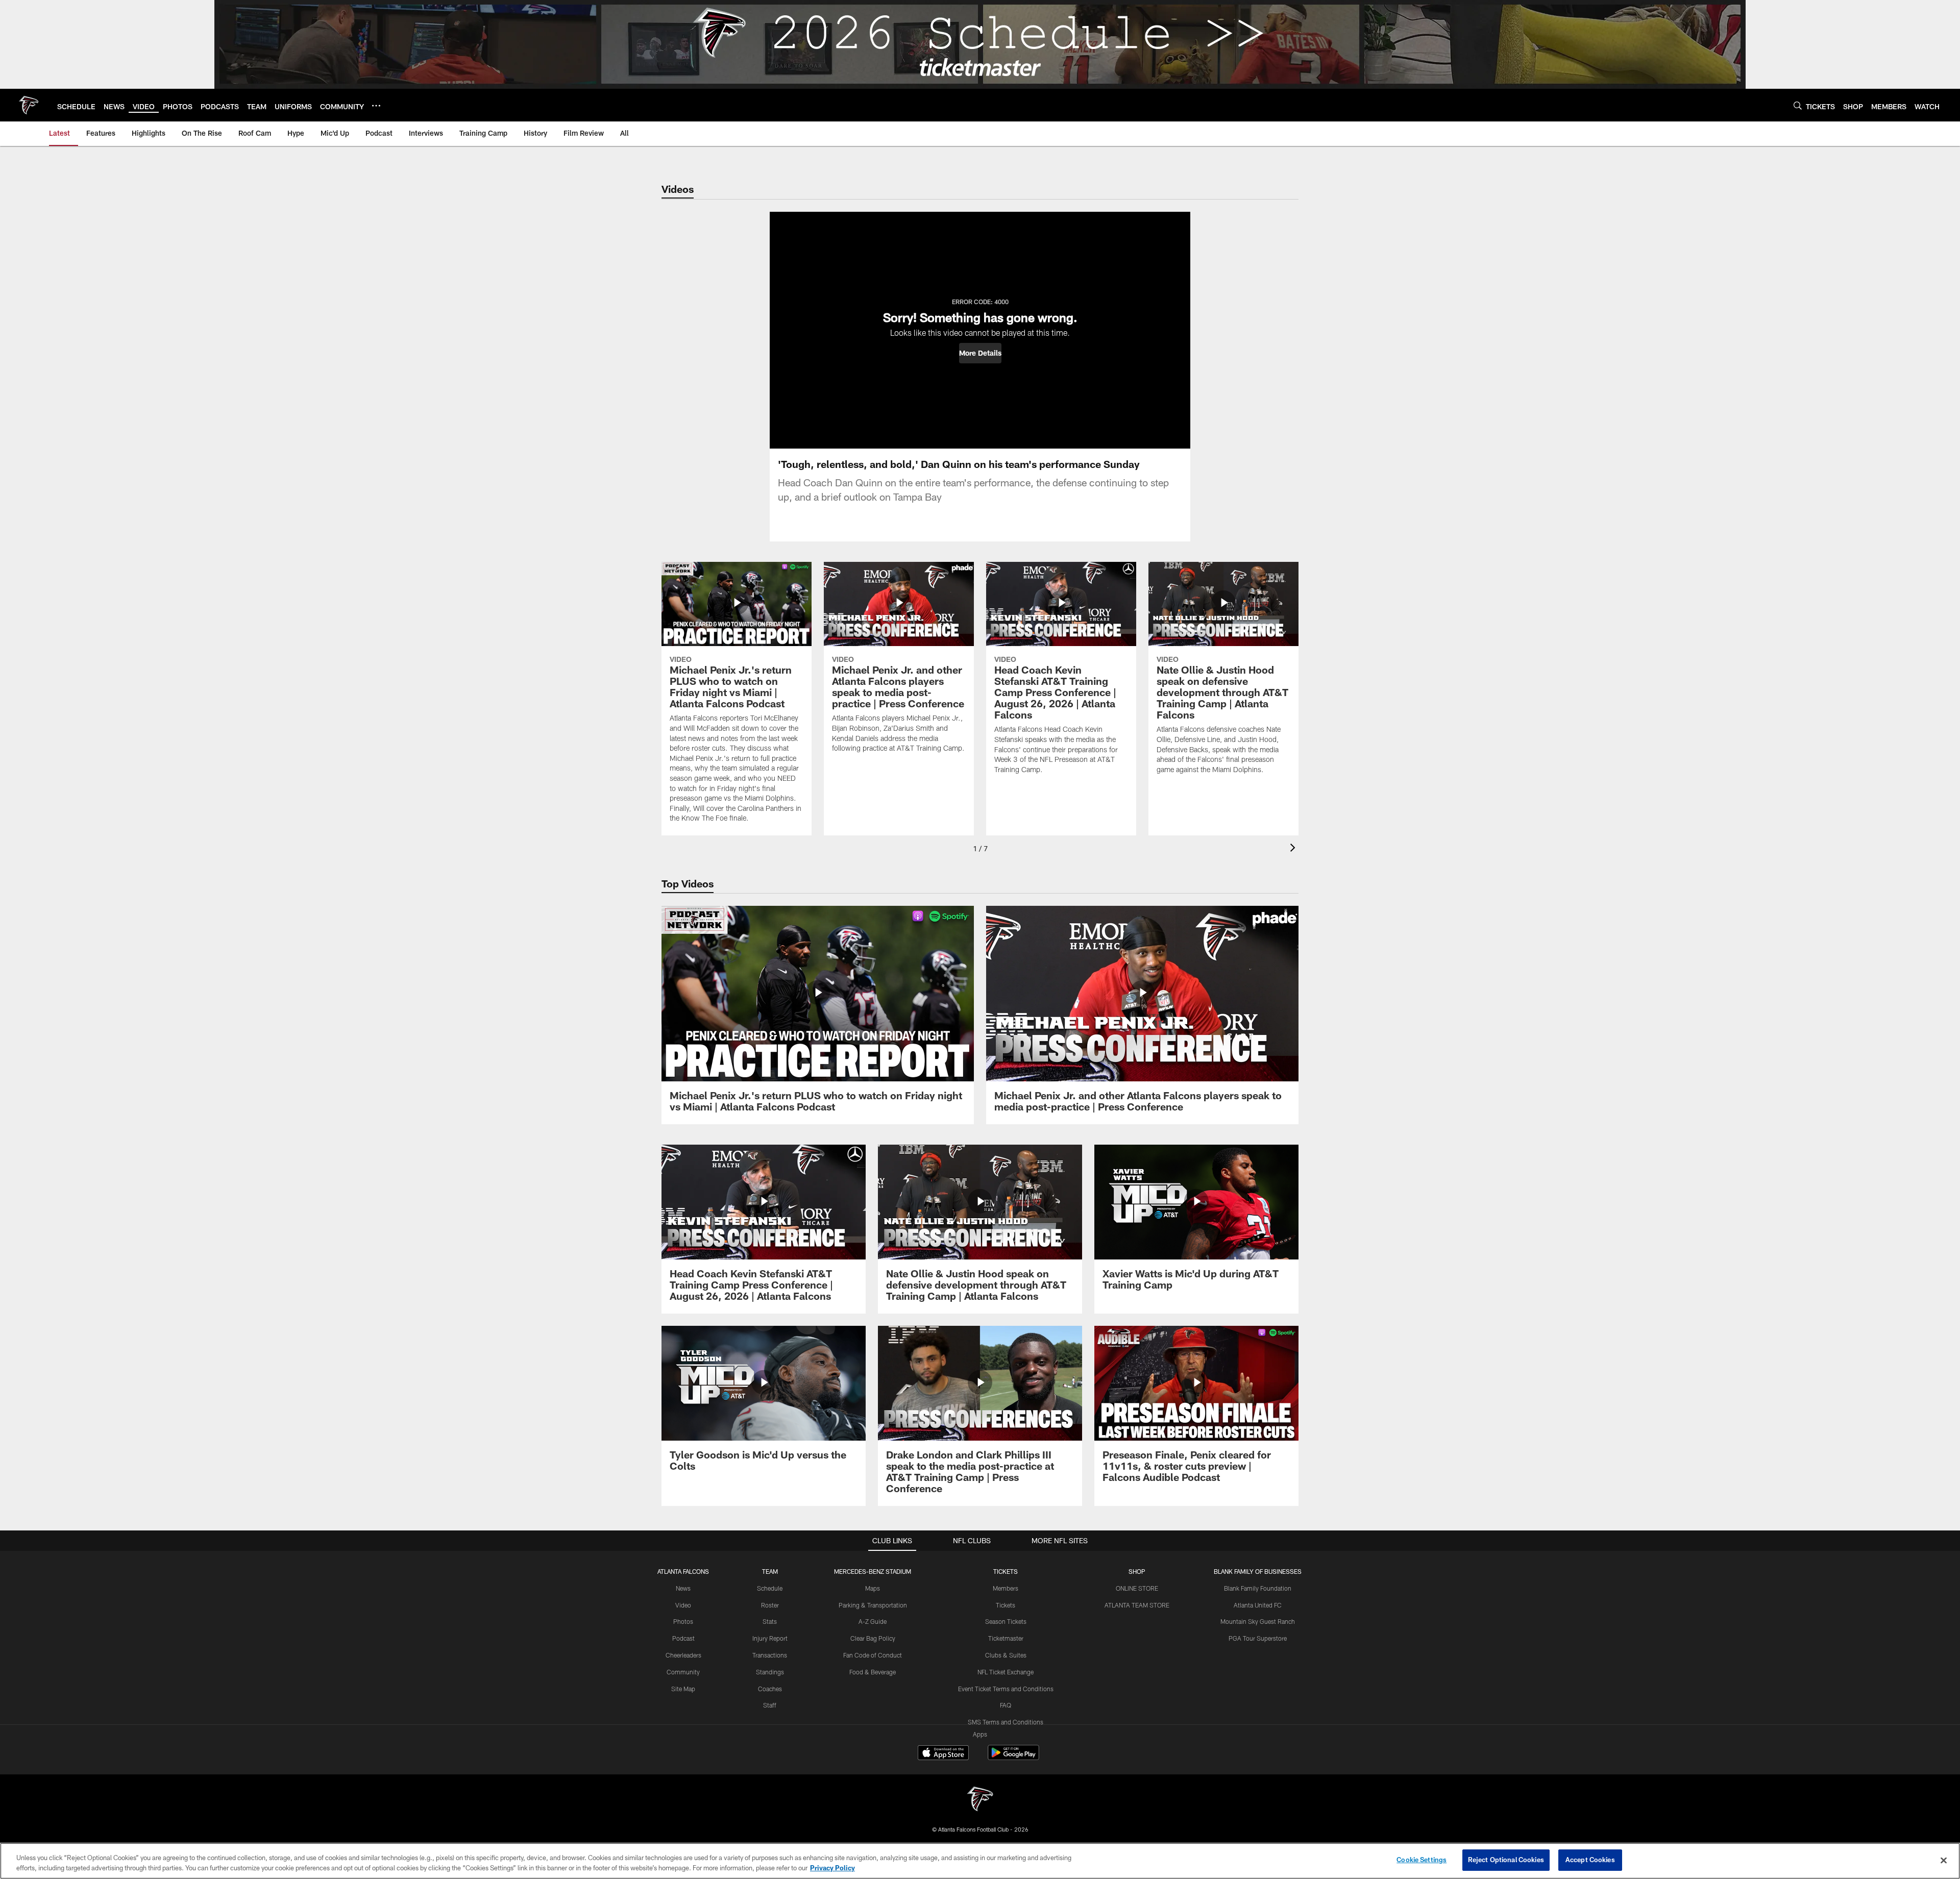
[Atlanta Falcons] (980, 1800)
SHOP (1137, 1571)
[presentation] (1294, 849)
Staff (770, 1705)
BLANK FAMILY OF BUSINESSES (1258, 1571)
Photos (683, 1621)
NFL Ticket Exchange (1006, 1672)
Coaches (770, 1689)
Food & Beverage (873, 1672)
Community (683, 1672)
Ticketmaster (1006, 1638)
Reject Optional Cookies (1506, 1860)
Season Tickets (1006, 1621)
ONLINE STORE (1137, 1588)
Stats (770, 1621)
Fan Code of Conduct (873, 1655)
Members (1006, 1588)
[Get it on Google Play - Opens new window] (1013, 1758)
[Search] (1798, 105)
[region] (980, 1861)
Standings (770, 1672)
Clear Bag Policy (873, 1638)
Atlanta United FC (1258, 1605)
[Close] (1944, 1860)
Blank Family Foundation (1258, 1588)
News (683, 1588)
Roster (770, 1605)
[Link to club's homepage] (29, 105)
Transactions (770, 1655)
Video (683, 1605)
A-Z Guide (873, 1621)
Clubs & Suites (1006, 1655)
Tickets (1006, 1605)
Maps (873, 1588)
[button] (980, 353)
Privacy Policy (832, 1868)
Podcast (683, 1638)
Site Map (683, 1689)
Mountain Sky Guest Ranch (1258, 1621)
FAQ (1006, 1705)
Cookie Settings (1422, 1860)
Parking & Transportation (873, 1605)
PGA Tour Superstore (1258, 1638)
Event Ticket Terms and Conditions (1006, 1689)
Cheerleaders (683, 1655)
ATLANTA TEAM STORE (1137, 1605)
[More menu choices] (376, 106)
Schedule (770, 1588)
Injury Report (770, 1638)
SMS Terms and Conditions (1006, 1722)
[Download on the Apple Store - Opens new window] (943, 1754)
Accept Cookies (1590, 1860)
